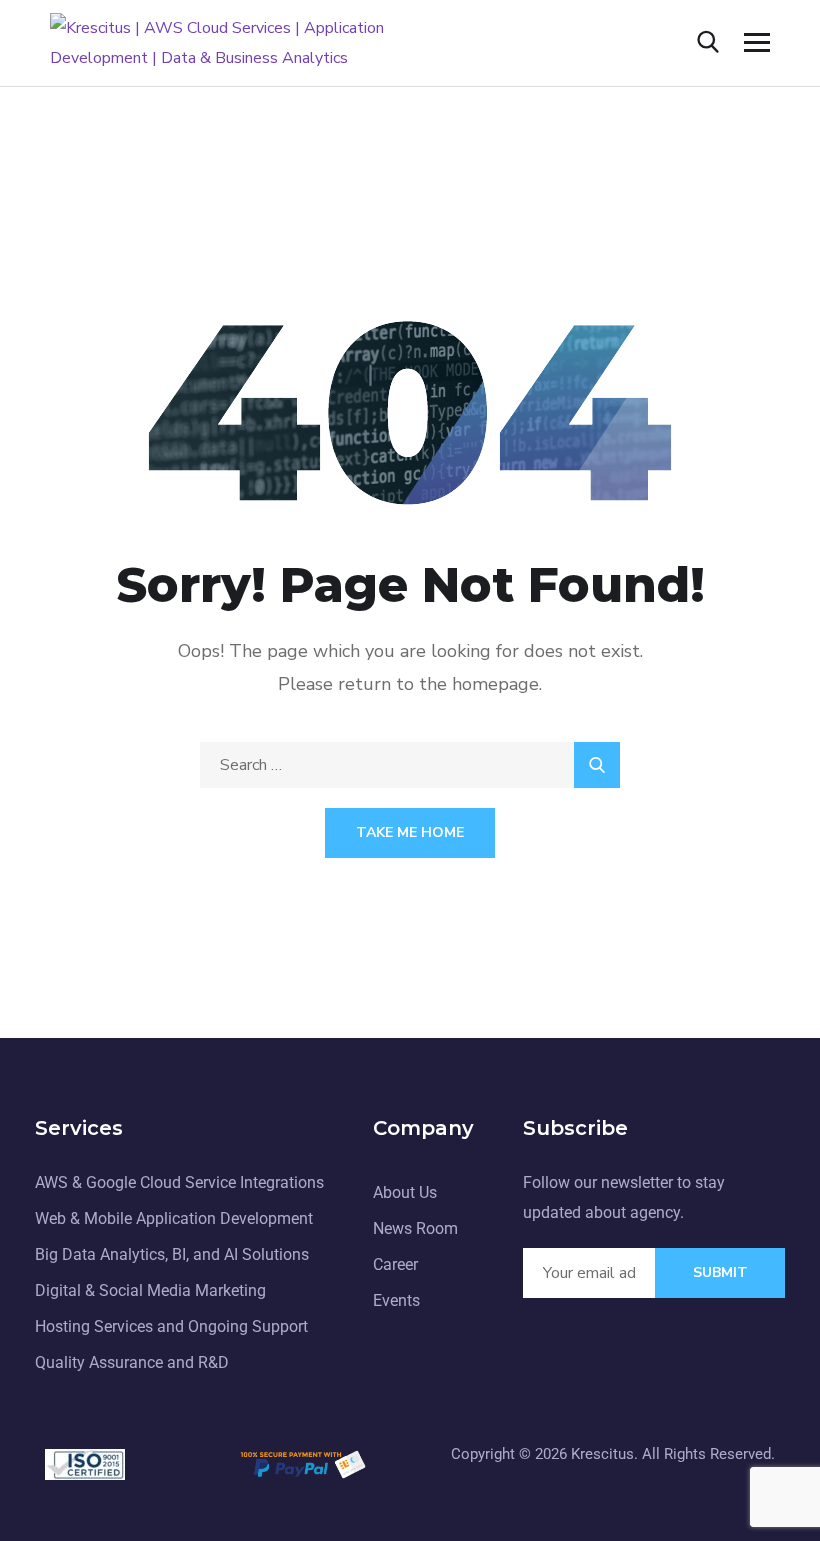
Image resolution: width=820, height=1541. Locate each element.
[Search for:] (410, 765)
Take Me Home (410, 832)
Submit (720, 1272)
